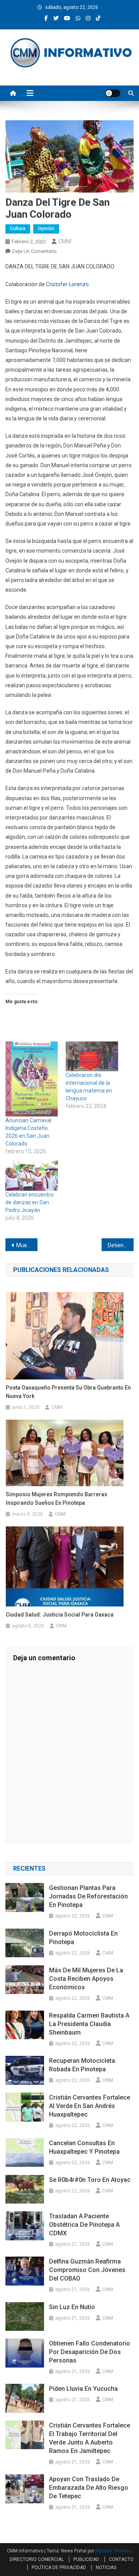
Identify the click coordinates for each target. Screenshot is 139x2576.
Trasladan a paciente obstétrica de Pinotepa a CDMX (84, 2225)
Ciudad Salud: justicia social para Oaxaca (60, 1615)
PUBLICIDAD (86, 2559)
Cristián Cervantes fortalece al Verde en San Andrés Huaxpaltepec (90, 2106)
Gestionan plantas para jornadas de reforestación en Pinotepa (88, 1896)
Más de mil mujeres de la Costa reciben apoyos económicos (86, 1979)
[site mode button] (113, 93)
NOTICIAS (106, 2567)
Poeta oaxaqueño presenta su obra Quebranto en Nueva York (68, 1392)
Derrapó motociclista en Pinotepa (83, 1938)
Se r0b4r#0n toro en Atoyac (91, 2180)
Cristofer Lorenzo (67, 284)
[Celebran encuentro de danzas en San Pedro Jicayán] (32, 1175)
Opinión (46, 229)
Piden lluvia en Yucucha (83, 2389)
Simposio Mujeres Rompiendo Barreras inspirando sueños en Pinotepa (57, 1499)
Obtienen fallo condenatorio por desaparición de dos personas (90, 2352)
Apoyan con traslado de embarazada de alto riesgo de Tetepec (89, 2488)
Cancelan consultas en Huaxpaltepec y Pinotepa (84, 2147)
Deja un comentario (35, 251)
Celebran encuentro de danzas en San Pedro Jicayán (30, 1202)
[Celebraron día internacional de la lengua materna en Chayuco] (92, 1056)
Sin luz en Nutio (72, 2307)
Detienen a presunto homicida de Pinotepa (121, 1245)
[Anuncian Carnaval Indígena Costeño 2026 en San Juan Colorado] (32, 1079)
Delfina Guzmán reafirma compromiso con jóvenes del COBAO (87, 2270)
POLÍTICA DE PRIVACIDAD (59, 2567)
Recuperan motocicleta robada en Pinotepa (82, 2065)
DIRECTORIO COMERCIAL (37, 2559)
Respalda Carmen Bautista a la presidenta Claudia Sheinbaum (89, 2024)
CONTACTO (121, 2559)
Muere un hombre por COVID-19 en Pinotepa (27, 1245)
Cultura (18, 229)
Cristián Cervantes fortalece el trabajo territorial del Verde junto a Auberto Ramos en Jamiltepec (90, 2438)
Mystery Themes (113, 2551)
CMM (65, 241)
